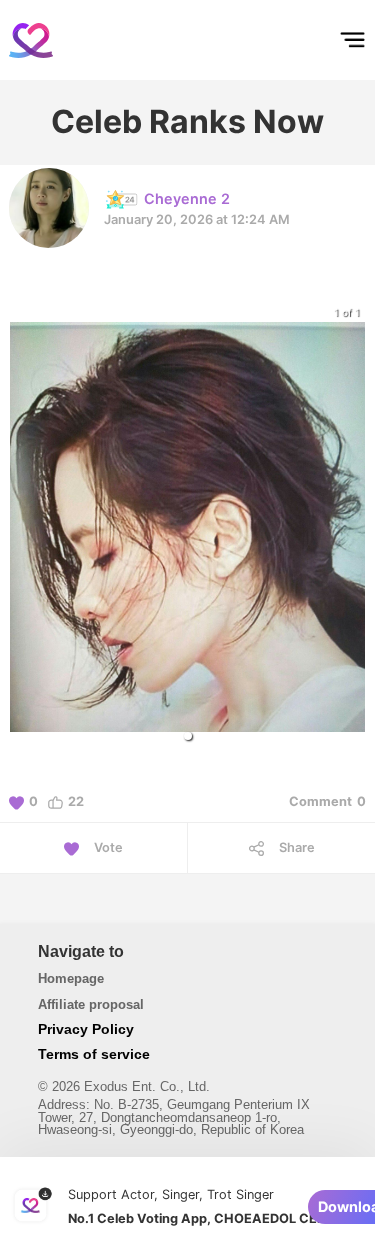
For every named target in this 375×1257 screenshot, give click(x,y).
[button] (188, 736)
